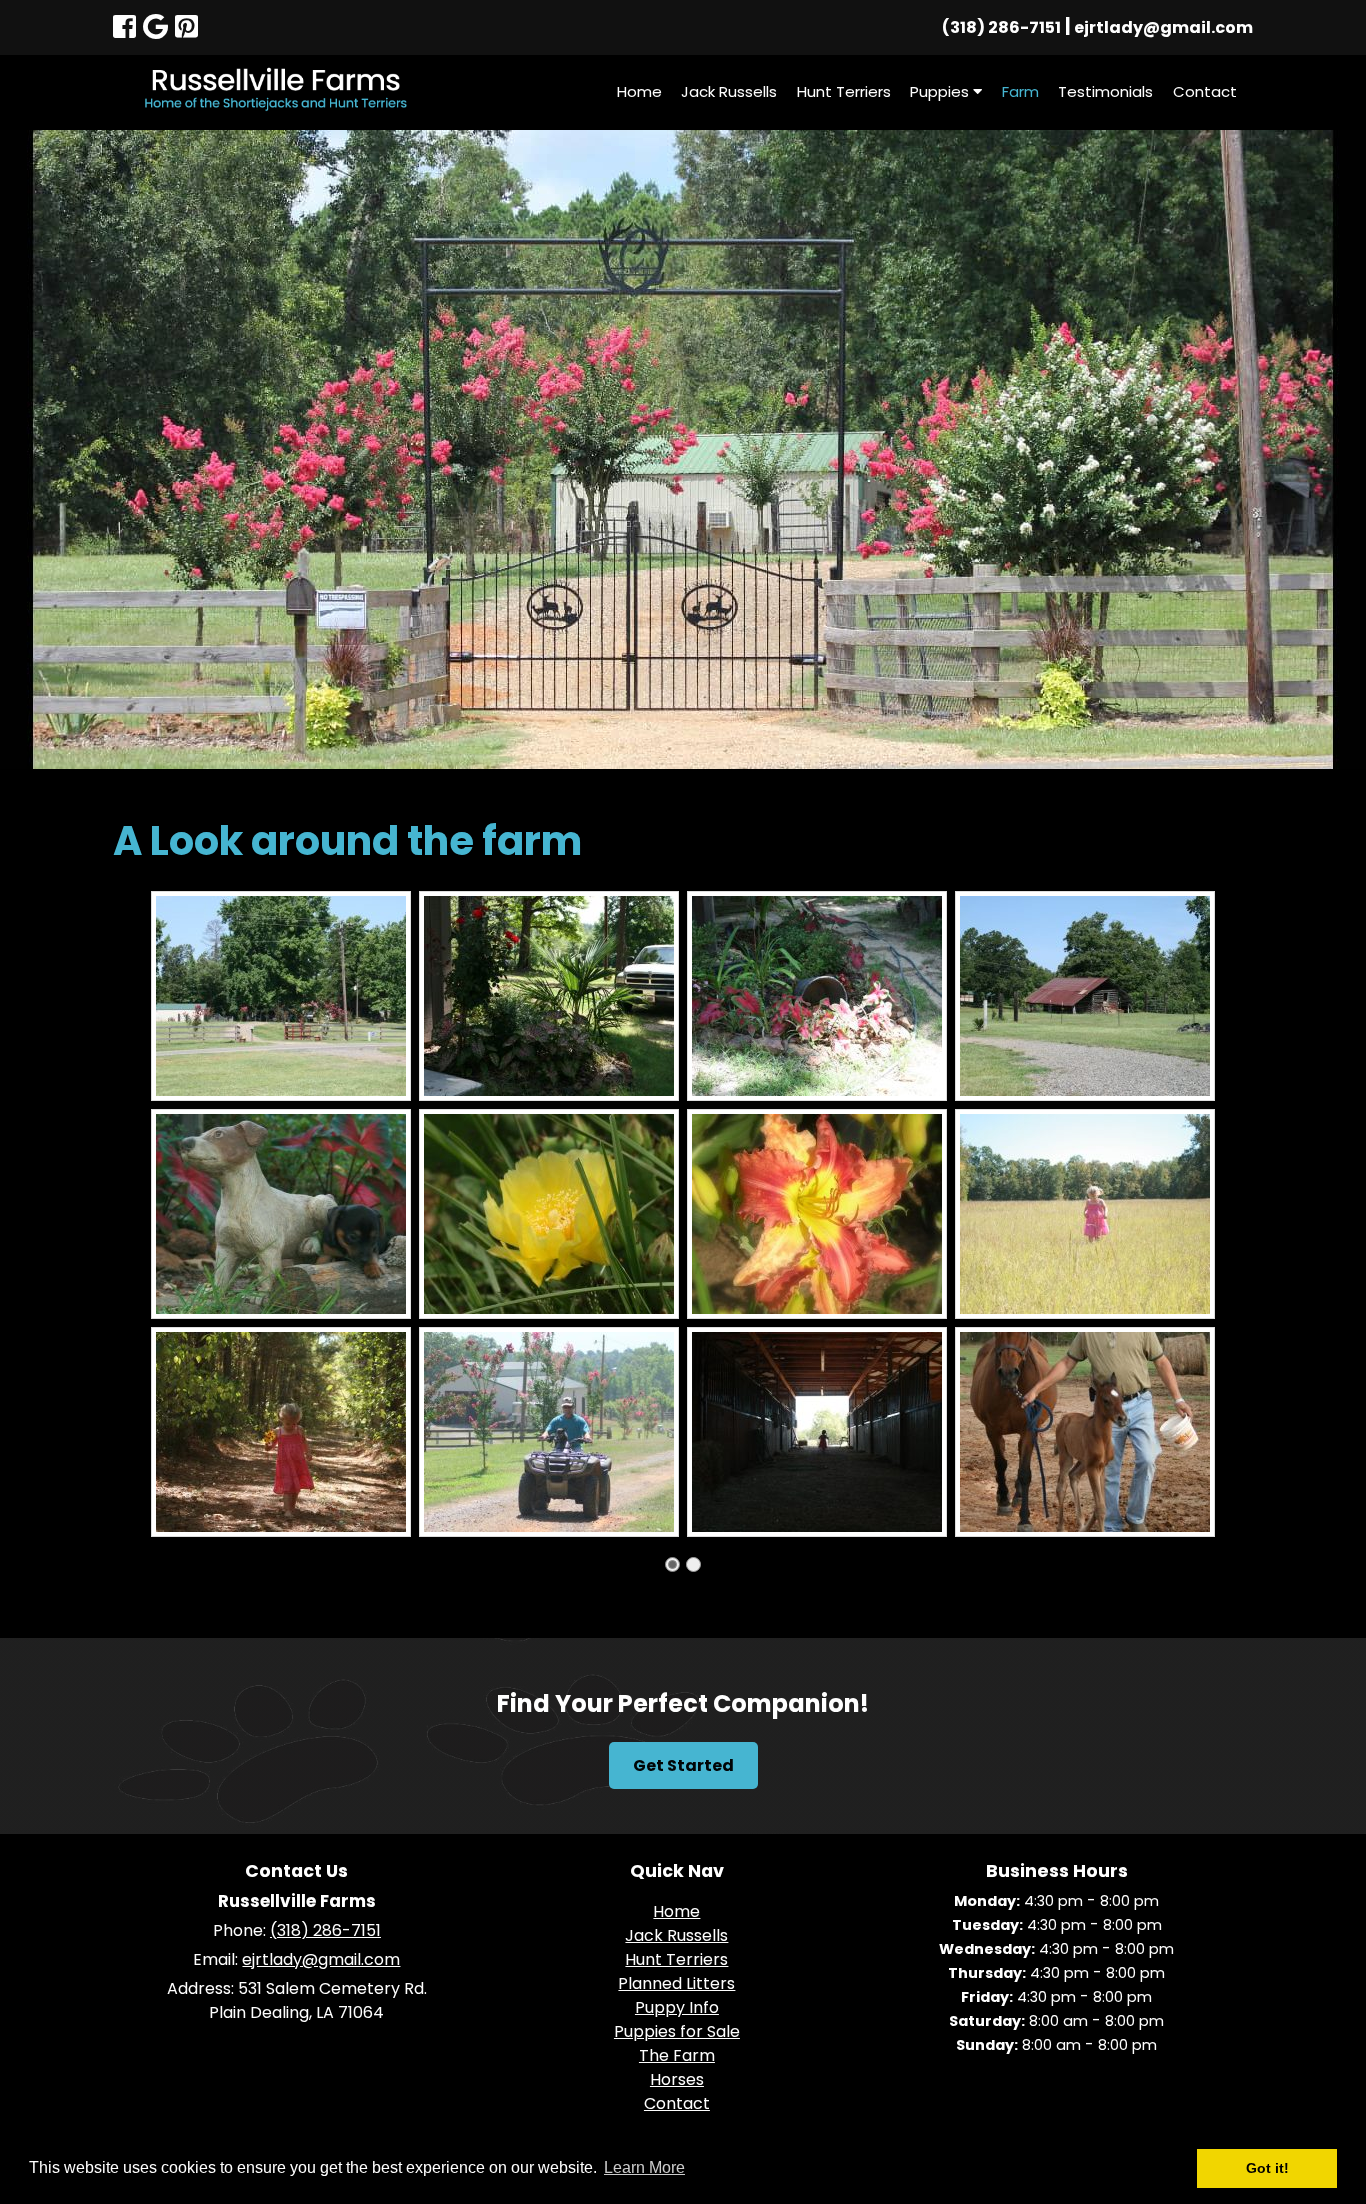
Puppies (941, 91)
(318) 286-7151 (1001, 27)
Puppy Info (677, 2007)
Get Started (683, 1765)
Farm (1020, 91)
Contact (1205, 91)
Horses (677, 2079)
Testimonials (1105, 91)
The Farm (677, 2055)
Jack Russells (729, 91)
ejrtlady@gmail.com (1163, 27)
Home (639, 91)
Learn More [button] (644, 2167)
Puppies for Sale (677, 2031)
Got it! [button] (1267, 2168)
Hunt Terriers (844, 91)
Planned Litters (676, 1983)
